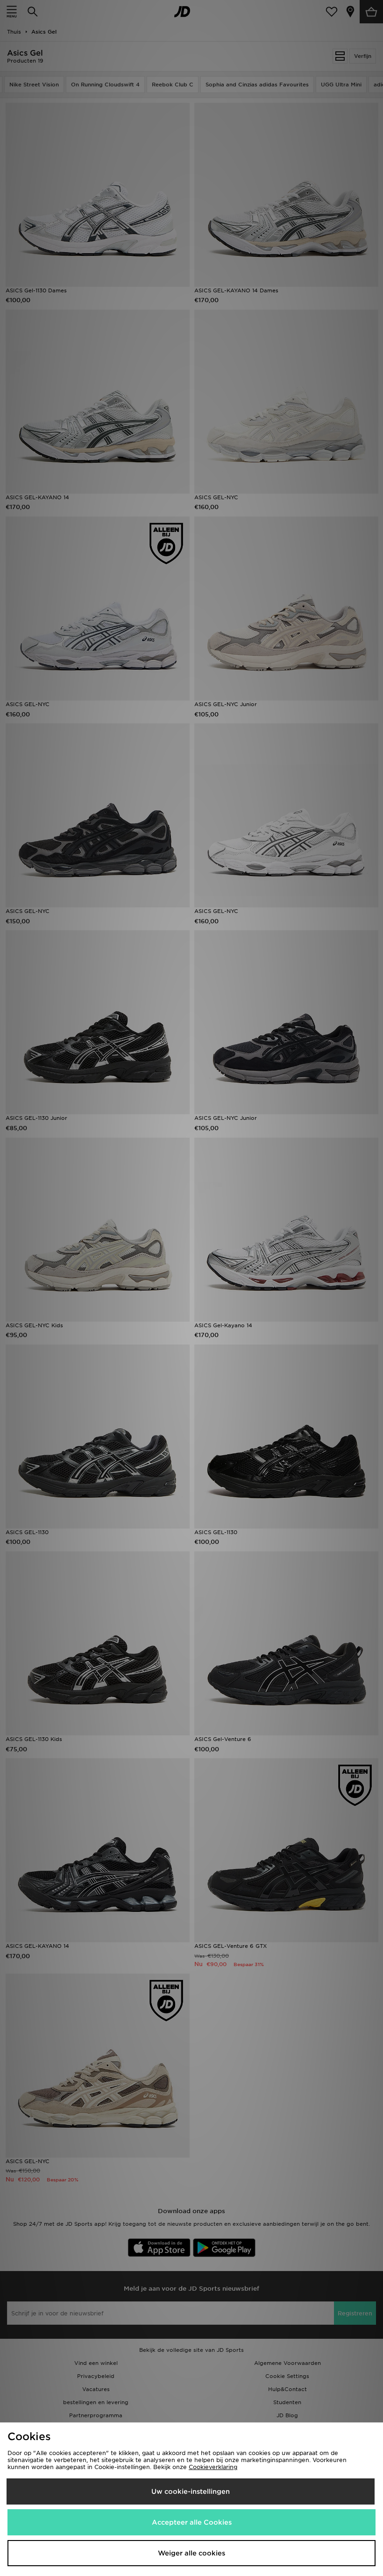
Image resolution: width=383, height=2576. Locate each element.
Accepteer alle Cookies (192, 2522)
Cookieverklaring (213, 2467)
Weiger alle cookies (191, 2553)
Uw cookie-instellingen (191, 2491)
